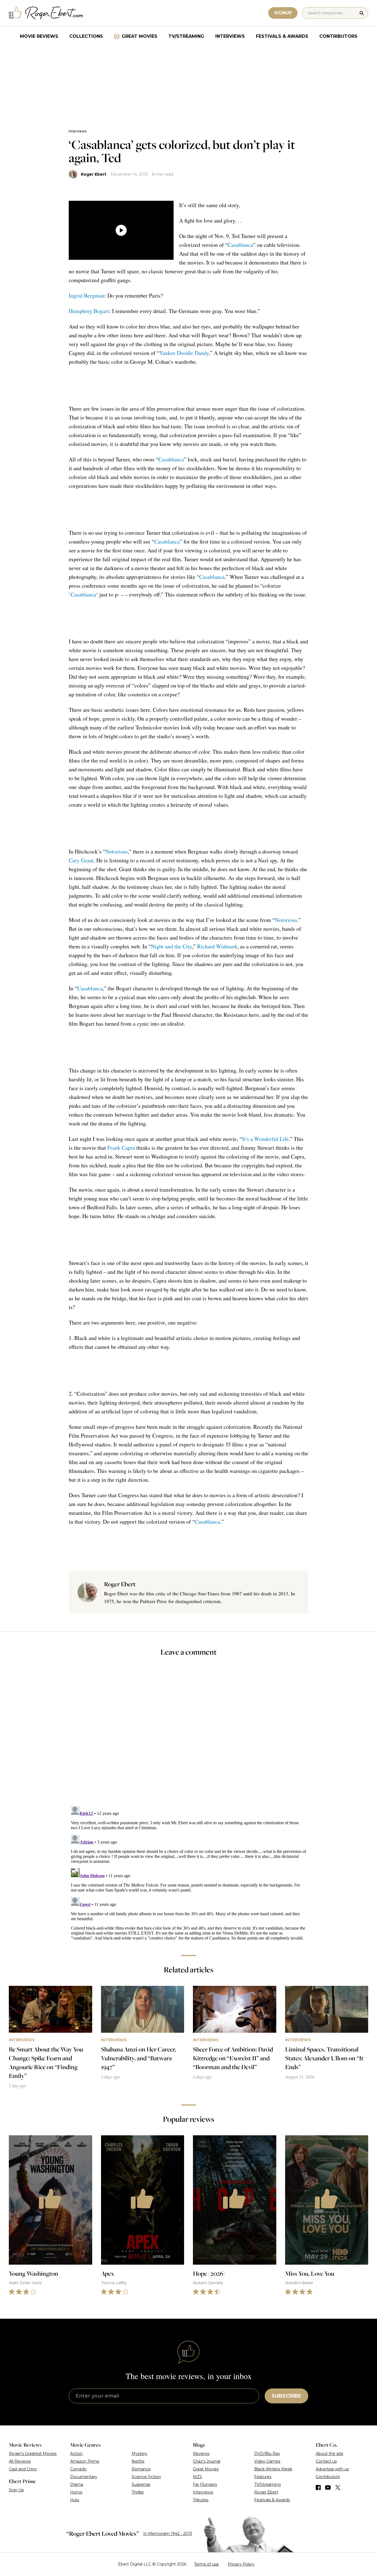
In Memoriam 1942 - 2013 (168, 2534)
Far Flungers (205, 2484)
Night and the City (172, 946)
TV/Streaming (186, 36)
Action (76, 2454)
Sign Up (16, 2490)
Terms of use (206, 2564)
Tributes (201, 2500)
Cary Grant (81, 860)
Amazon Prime (85, 2461)
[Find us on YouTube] (328, 2487)
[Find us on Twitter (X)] (338, 2487)
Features (263, 2477)
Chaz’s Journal (207, 2461)
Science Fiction (146, 2477)
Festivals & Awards (282, 36)
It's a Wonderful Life (265, 1139)
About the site (330, 2454)
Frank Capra (121, 1148)
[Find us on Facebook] (318, 2487)
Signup (283, 13)
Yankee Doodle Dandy (184, 353)
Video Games (267, 2461)
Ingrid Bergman (87, 295)
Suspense (141, 2484)
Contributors (338, 36)
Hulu (75, 2500)
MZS (197, 2477)
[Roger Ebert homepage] (46, 13)
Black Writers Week (273, 2469)
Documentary (84, 2477)
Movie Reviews (39, 36)
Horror (76, 2492)
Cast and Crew (23, 2469)
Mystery (140, 2454)
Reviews (201, 2454)
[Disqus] (189, 1873)
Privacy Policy (241, 2564)
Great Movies (140, 36)
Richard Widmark (217, 946)
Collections (86, 36)
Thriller (138, 2492)
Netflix (138, 2461)
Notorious (117, 851)
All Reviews (20, 2461)
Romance (141, 2469)
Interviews (230, 36)
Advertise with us (332, 2469)
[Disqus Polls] (189, 1735)
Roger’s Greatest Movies (33, 2454)
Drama (77, 2484)
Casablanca (240, 245)
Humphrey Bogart (89, 311)
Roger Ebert (94, 174)
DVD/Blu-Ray (267, 2454)
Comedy (78, 2469)
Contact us (326, 2461)
